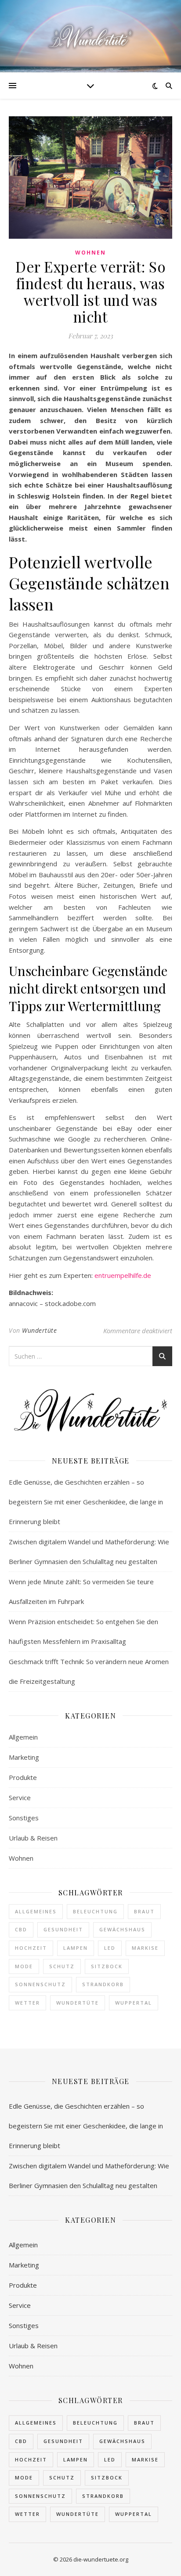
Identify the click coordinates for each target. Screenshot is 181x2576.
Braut (144, 1911)
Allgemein (23, 1737)
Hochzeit (31, 1948)
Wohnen (90, 253)
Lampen (76, 1948)
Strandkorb (103, 1984)
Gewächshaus (122, 1929)
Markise (145, 1948)
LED (110, 1948)
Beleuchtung (95, 1911)
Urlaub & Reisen (33, 1838)
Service (20, 1797)
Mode (24, 1966)
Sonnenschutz (40, 1984)
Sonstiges (24, 1818)
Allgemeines (36, 1911)
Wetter (27, 2003)
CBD (21, 1929)
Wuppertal (134, 2003)
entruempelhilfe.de (123, 1275)
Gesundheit (63, 1929)
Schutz (62, 1966)
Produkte (23, 1777)
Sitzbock (107, 1966)
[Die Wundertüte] (90, 36)
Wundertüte (39, 1330)
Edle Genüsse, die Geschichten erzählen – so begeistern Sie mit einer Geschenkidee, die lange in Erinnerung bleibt (86, 1502)
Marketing (24, 1757)
